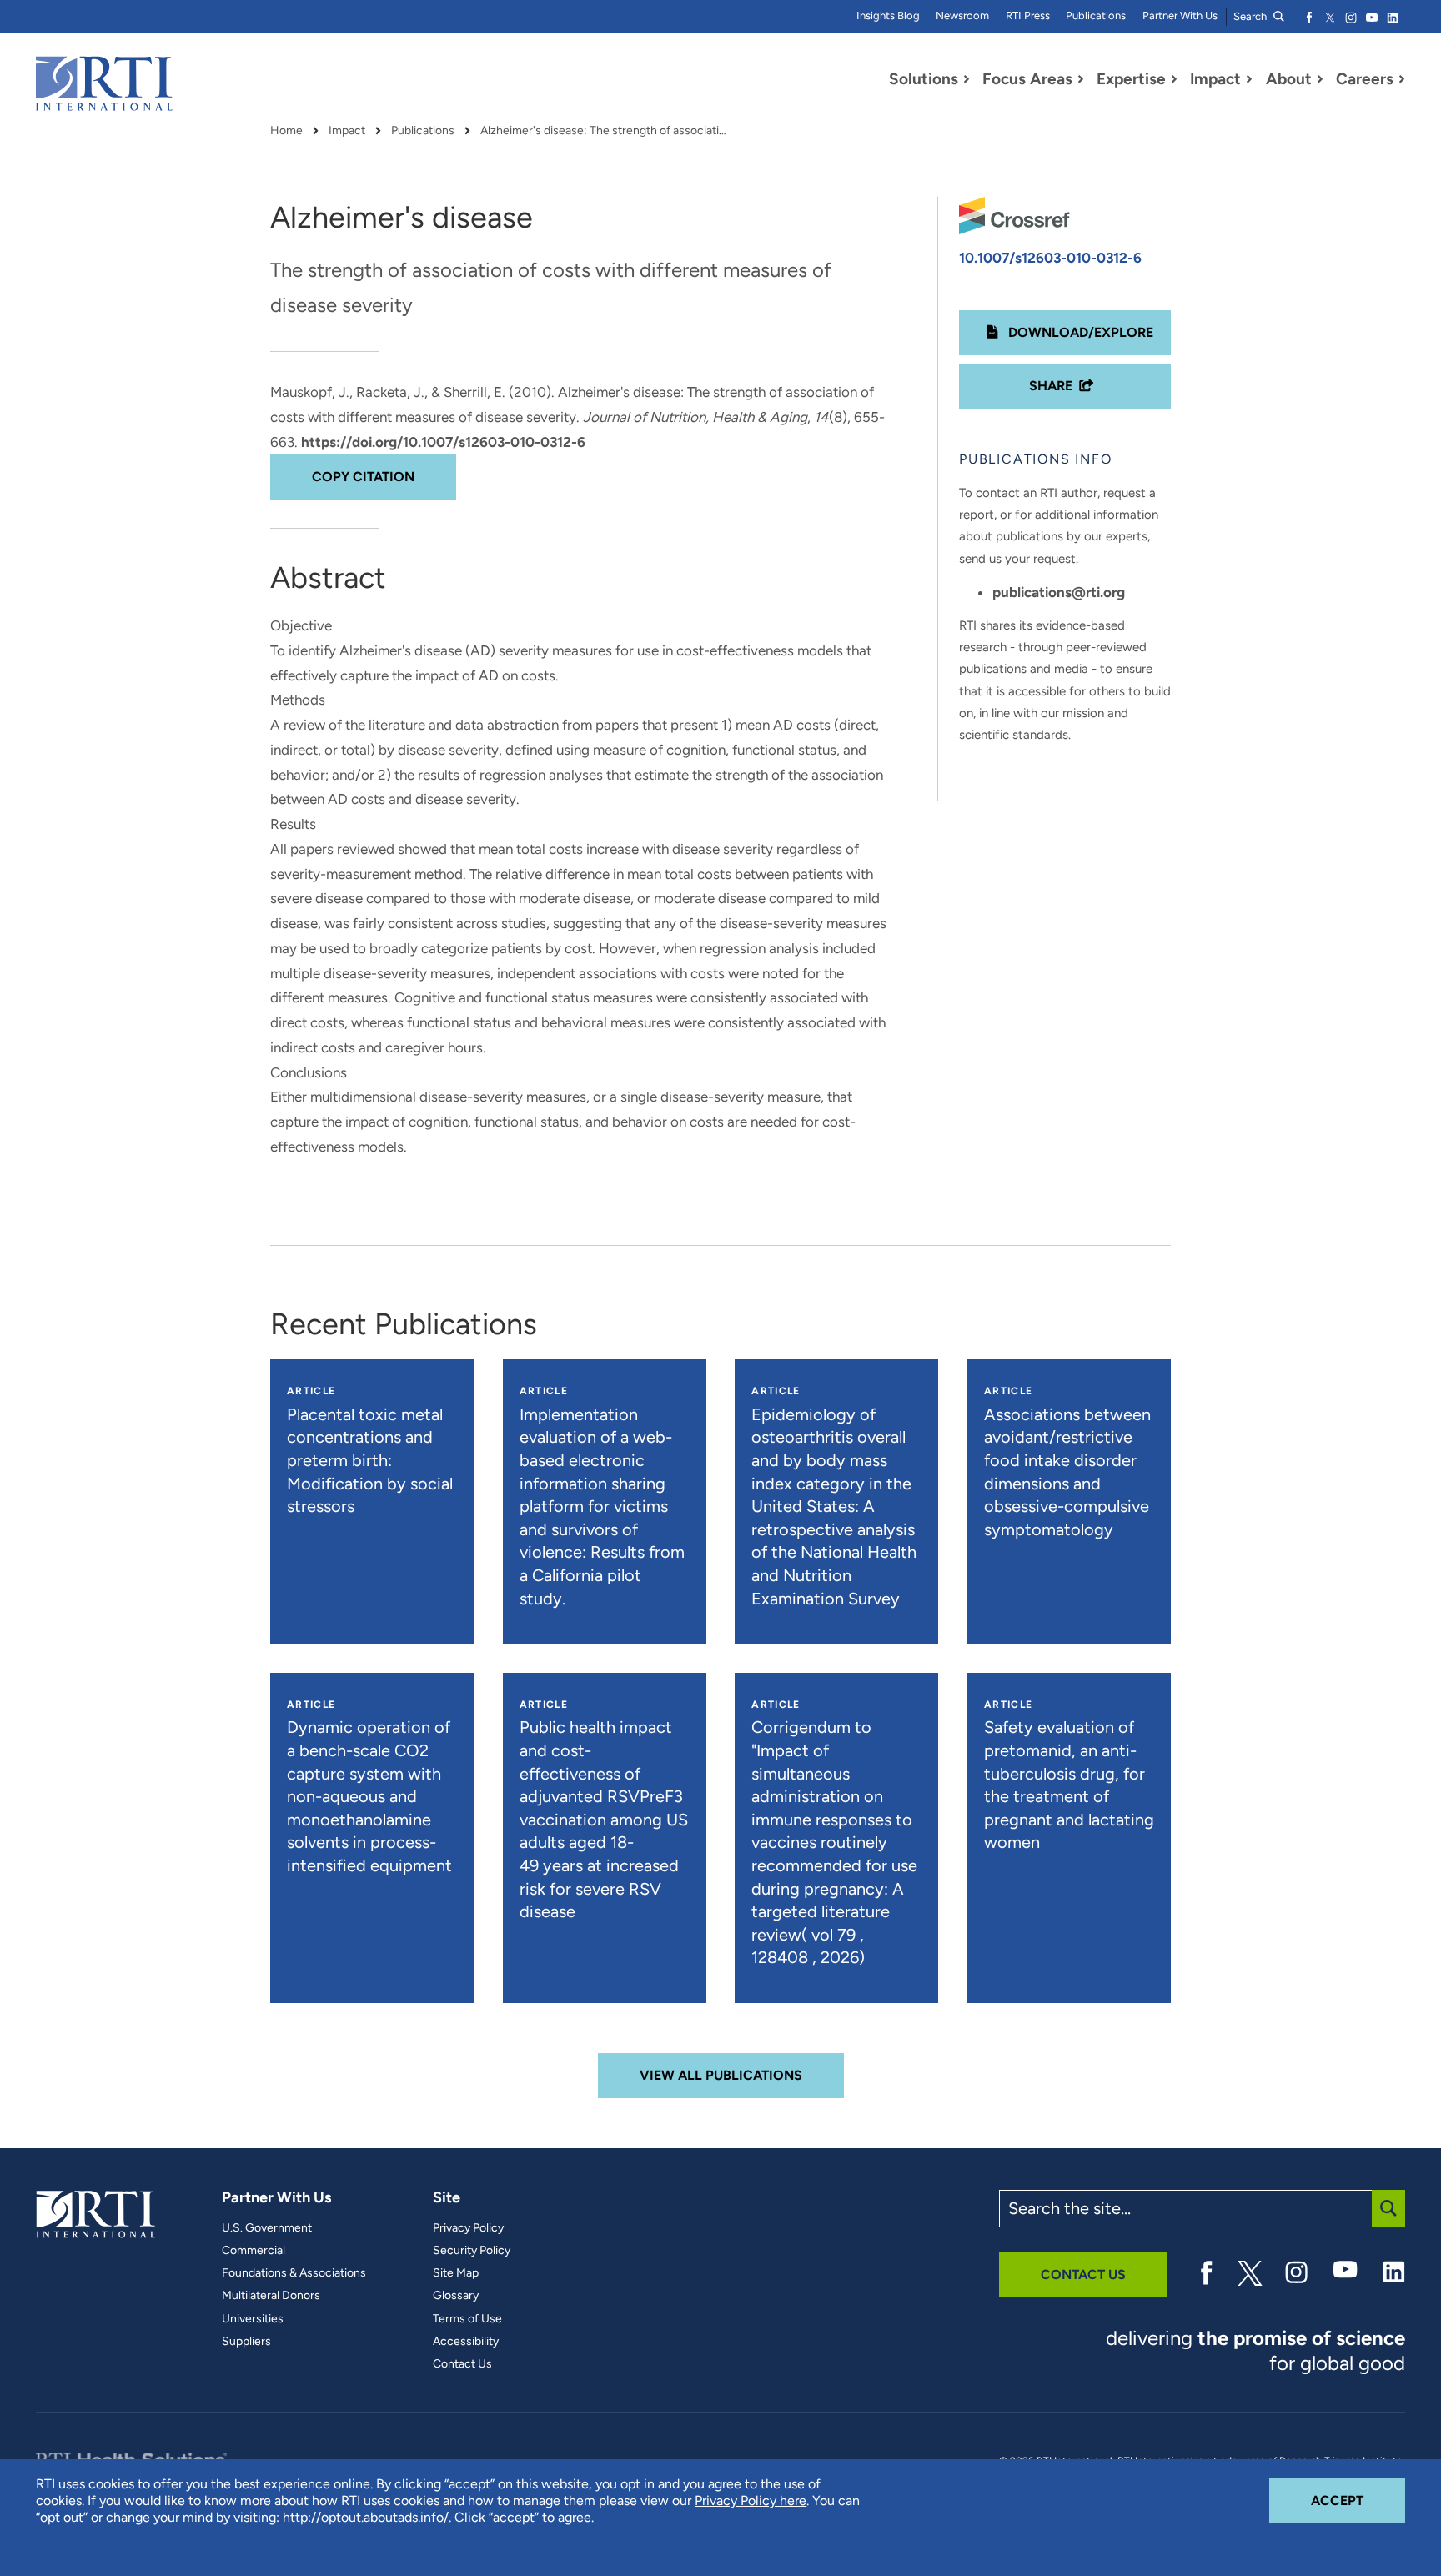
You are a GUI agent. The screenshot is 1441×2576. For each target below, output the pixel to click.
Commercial (254, 2251)
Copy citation (363, 477)
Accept (1358, 2500)
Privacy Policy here (751, 2501)
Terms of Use (467, 2319)
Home (286, 131)
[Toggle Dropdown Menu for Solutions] (967, 79)
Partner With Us (1180, 15)
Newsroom (962, 15)
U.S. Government (267, 2228)
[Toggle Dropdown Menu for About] (1320, 79)
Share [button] (1051, 386)
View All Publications (721, 2075)
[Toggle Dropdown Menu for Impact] (1249, 79)
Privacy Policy (468, 2228)
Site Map (456, 2273)
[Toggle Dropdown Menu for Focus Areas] (1081, 79)
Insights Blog (888, 15)
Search (1251, 16)
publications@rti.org (1059, 592)
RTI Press (1028, 15)
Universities (253, 2319)
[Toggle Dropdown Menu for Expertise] (1174, 79)
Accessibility (466, 2342)
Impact (347, 131)
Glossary (456, 2296)
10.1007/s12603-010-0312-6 (1050, 258)
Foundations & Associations (294, 2273)
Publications (1096, 15)
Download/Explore (1079, 332)
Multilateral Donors (271, 2296)
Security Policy (472, 2251)
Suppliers (246, 2342)
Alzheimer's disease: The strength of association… (605, 131)
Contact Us (462, 2364)
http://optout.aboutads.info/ (366, 2517)
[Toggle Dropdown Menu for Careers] (1402, 79)
